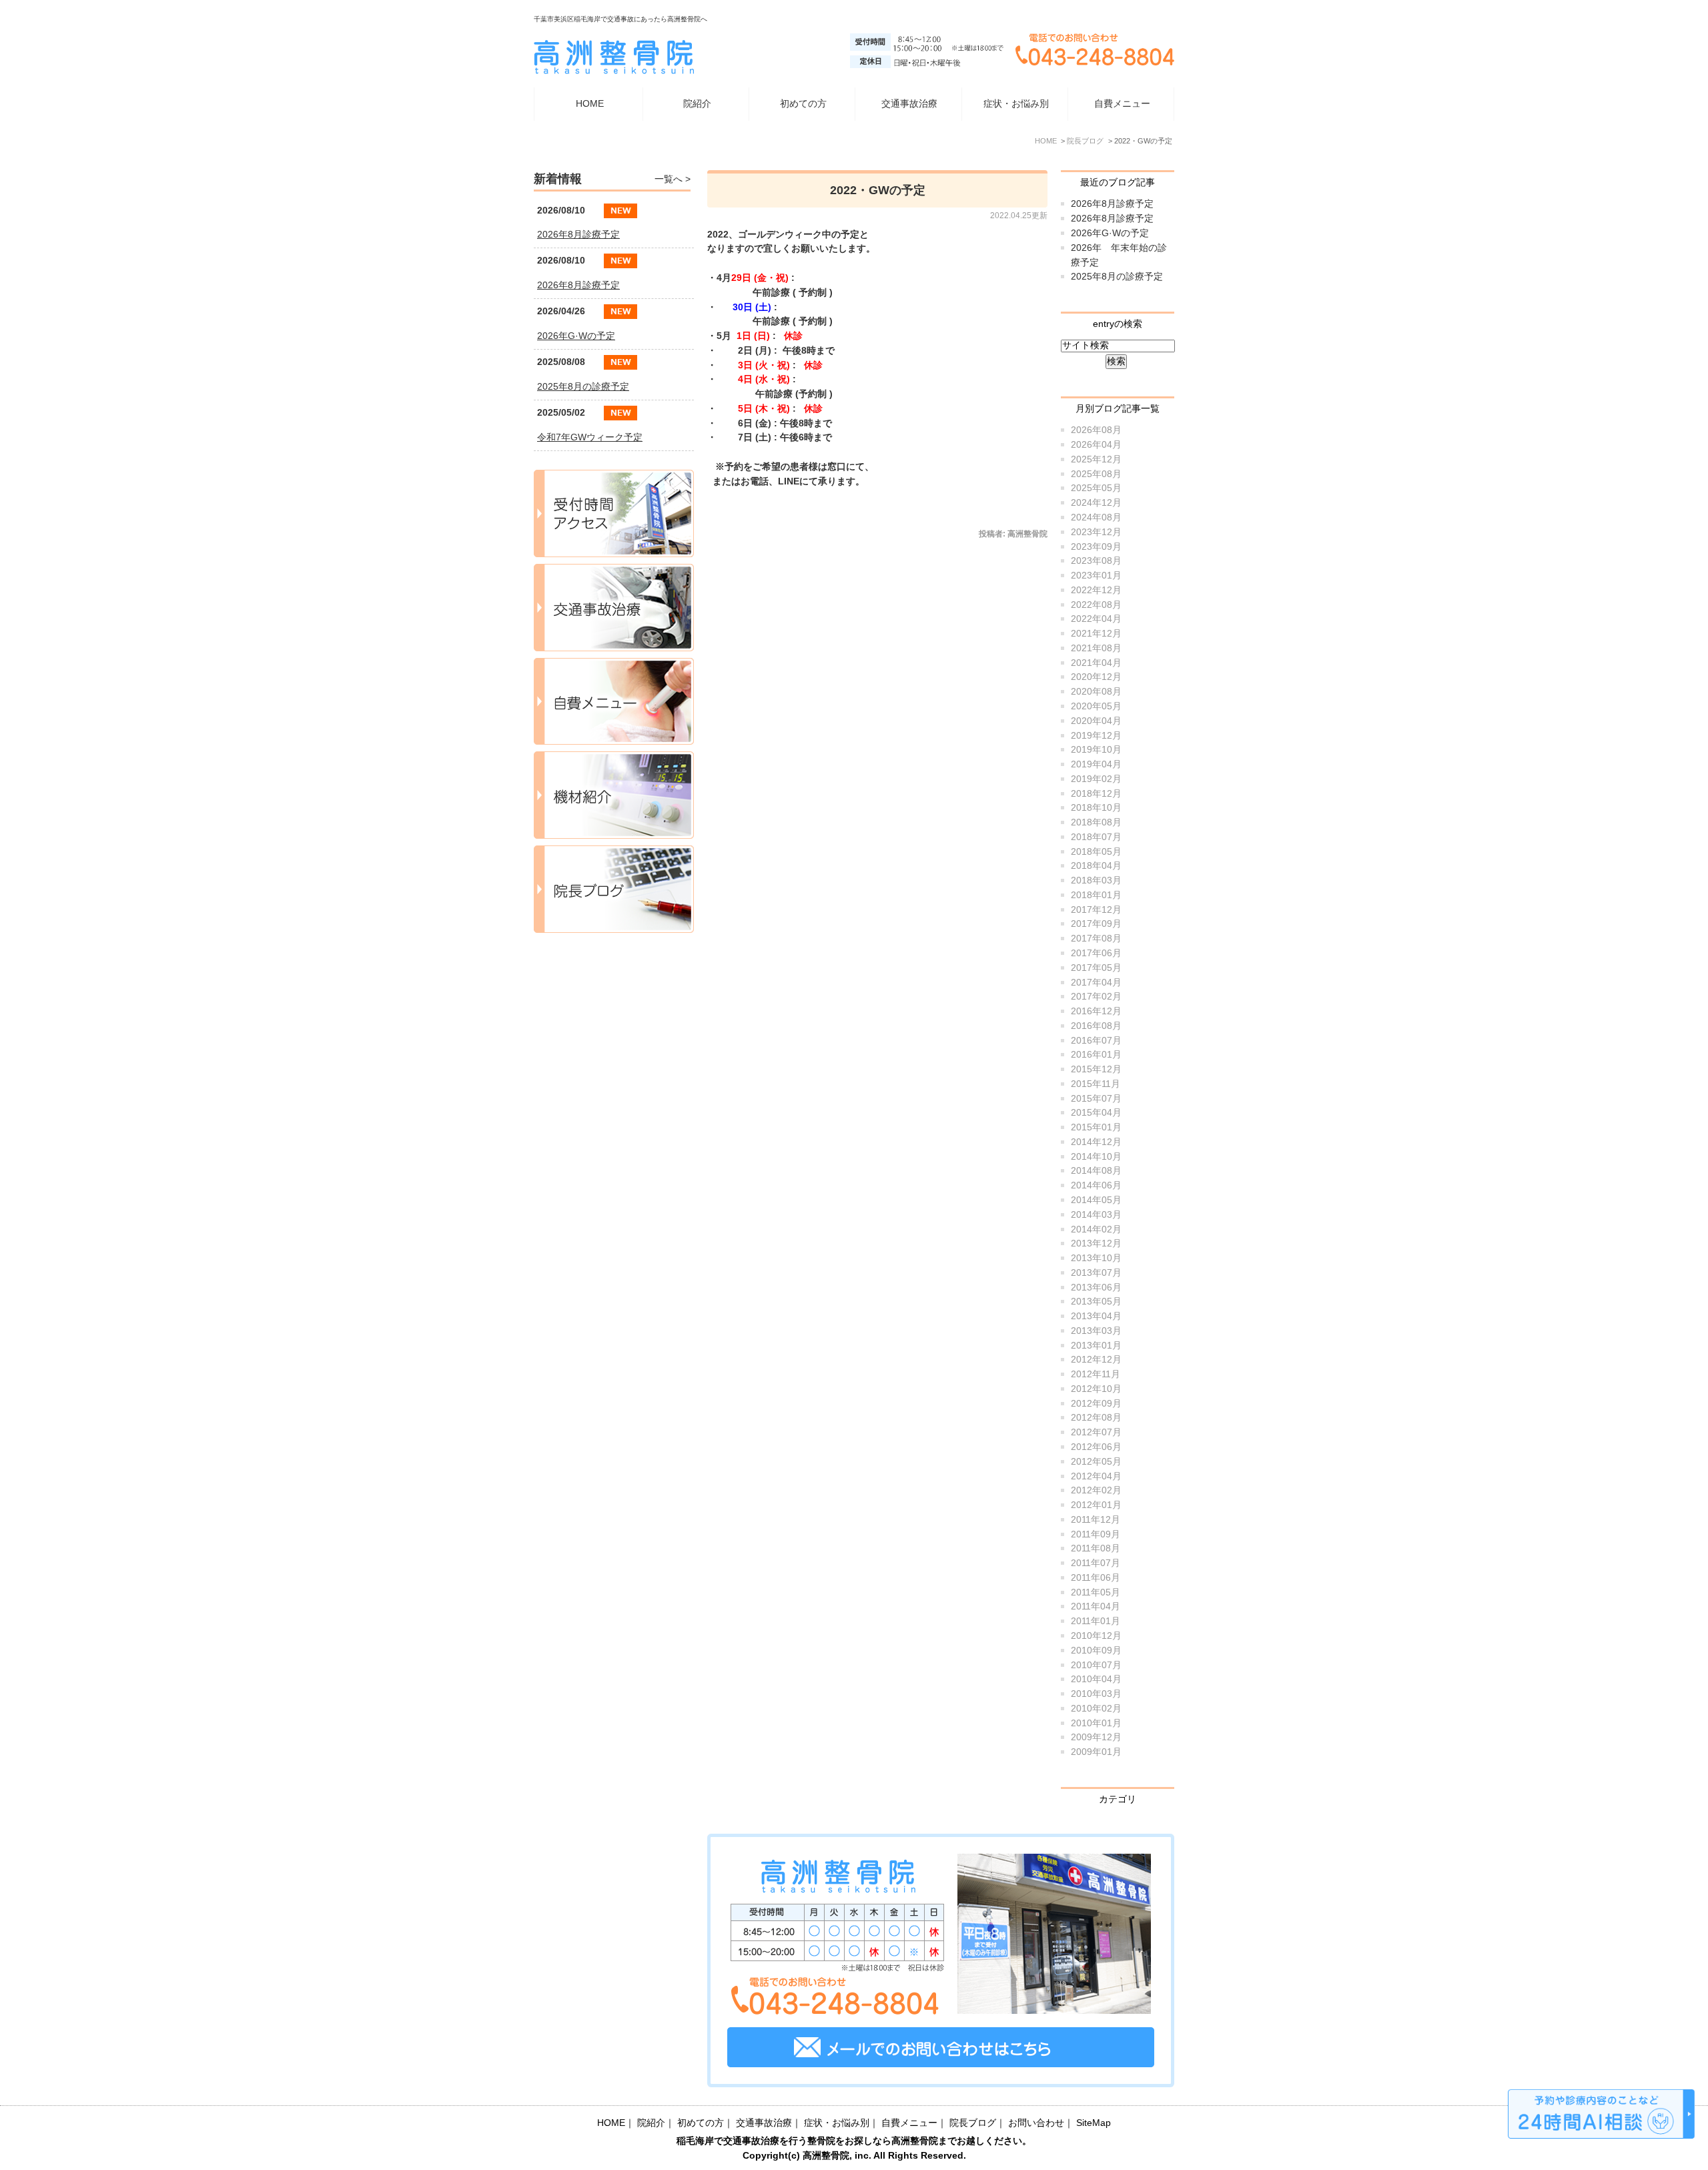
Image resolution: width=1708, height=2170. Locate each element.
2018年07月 (1096, 837)
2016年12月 (1096, 1011)
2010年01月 (1096, 1723)
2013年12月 (1096, 1243)
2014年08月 (1096, 1171)
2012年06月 (1096, 1447)
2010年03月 (1096, 1694)
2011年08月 (1096, 1548)
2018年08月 (1096, 822)
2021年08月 (1096, 648)
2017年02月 (1096, 997)
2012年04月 (1096, 1476)
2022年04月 (1096, 619)
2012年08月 (1096, 1418)
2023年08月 (1096, 561)
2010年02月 (1096, 1709)
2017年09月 (1096, 924)
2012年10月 (1096, 1389)
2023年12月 (1096, 532)
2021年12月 (1096, 634)
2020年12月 (1096, 677)
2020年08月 (1096, 692)
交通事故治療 (909, 104)
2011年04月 (1096, 1606)
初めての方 (803, 104)
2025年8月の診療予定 (1117, 277)
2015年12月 (1096, 1069)
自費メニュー (1122, 104)
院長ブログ (973, 2123)
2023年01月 (1096, 576)
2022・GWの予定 (878, 190)
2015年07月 (1096, 1099)
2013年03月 (1096, 1331)
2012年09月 (1096, 1404)
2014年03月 (1096, 1215)
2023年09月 (1096, 547)
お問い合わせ (1036, 2123)
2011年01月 (1096, 1621)
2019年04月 (1096, 764)
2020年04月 (1096, 721)
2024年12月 (1096, 503)
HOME (590, 104)
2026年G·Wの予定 (1110, 233)
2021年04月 (1096, 663)
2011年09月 (1096, 1534)
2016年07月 (1096, 1041)
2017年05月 (1096, 968)
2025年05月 (1096, 488)
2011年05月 (1096, 1592)
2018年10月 (1096, 808)
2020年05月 (1096, 706)
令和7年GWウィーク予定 (590, 437)
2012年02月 (1096, 1490)
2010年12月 (1096, 1636)
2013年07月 (1096, 1273)
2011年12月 (1096, 1520)
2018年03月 (1096, 880)
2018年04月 (1096, 866)
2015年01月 (1096, 1127)
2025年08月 (1096, 474)
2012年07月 (1096, 1432)
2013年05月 (1096, 1302)
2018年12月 (1096, 794)
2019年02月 (1096, 779)
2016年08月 (1096, 1026)
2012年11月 (1096, 1374)
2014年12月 (1096, 1142)
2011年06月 (1096, 1578)
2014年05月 (1096, 1200)
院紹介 (651, 2123)
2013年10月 (1096, 1258)
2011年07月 (1096, 1563)
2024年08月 (1096, 517)
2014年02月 (1096, 1229)
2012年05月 (1096, 1462)
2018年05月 (1096, 852)
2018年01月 (1096, 895)
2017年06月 (1096, 953)
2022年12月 (1096, 590)
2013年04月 (1096, 1316)
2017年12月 (1096, 910)
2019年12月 (1096, 736)
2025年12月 (1096, 459)
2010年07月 (1096, 1665)
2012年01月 (1096, 1505)
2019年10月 (1096, 750)
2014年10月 (1096, 1157)
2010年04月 (1096, 1679)
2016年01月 (1096, 1055)
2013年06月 (1096, 1288)
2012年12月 (1096, 1360)
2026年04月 (1096, 445)
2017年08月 (1096, 939)
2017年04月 (1096, 983)
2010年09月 (1096, 1651)
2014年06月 (1096, 1185)
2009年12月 (1096, 1737)
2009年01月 (1096, 1752)
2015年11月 (1096, 1084)
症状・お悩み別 (837, 2123)
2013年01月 (1096, 1346)
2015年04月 (1096, 1113)
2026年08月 (1096, 430)
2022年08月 (1096, 605)
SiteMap (1094, 2123)
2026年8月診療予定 (1112, 204)
